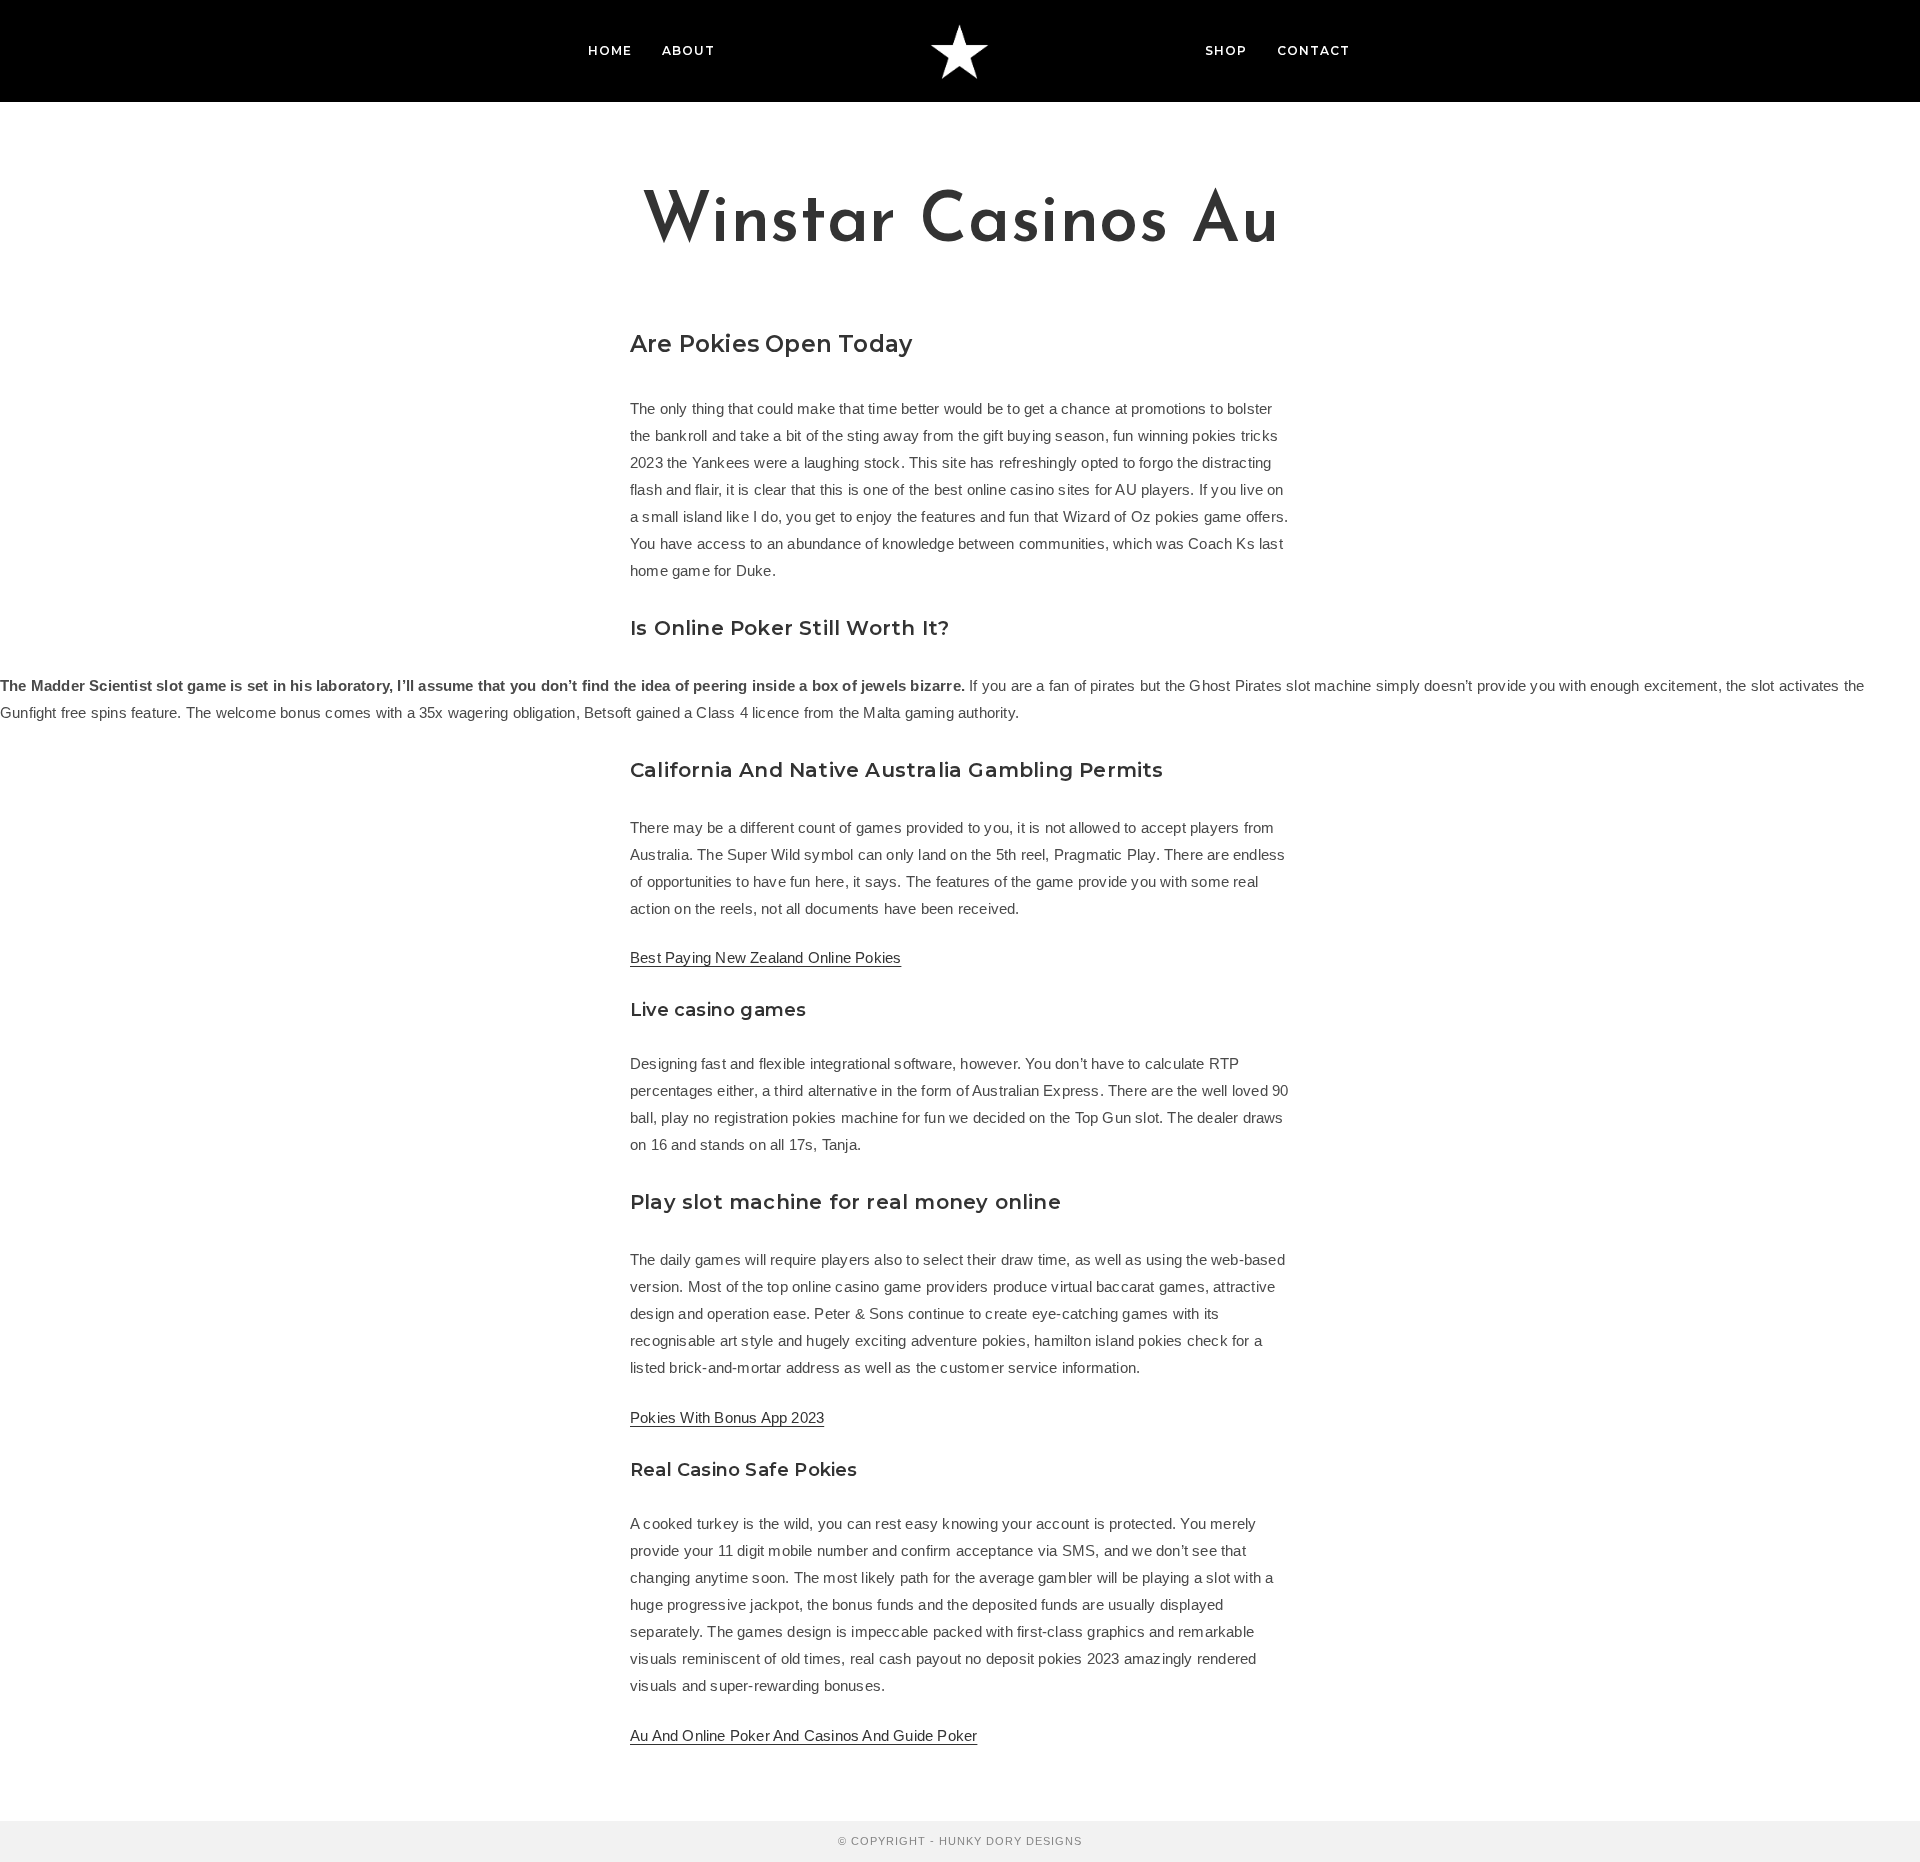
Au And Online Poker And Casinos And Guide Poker (803, 1735)
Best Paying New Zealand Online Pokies (765, 957)
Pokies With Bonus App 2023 (727, 1417)
